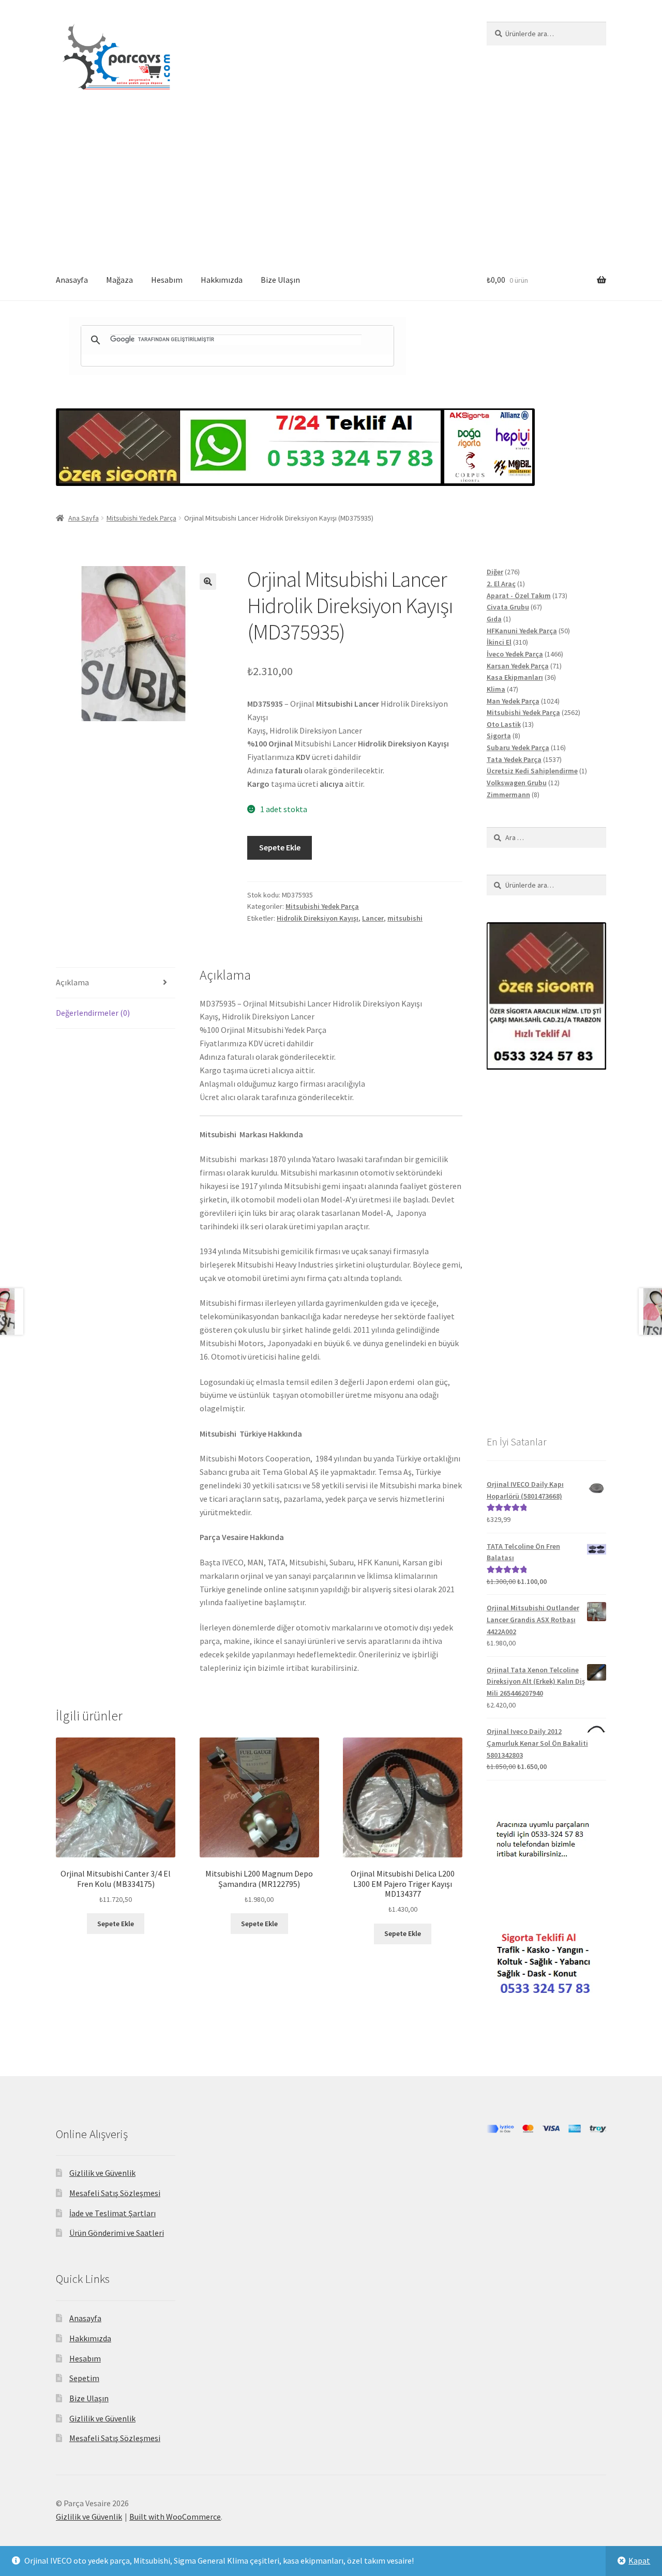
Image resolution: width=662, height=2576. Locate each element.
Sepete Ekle (280, 847)
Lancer (373, 918)
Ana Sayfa (84, 518)
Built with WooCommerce (175, 2517)
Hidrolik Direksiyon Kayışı (318, 918)
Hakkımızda (222, 280)
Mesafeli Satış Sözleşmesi (115, 2193)
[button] (208, 582)
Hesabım (167, 280)
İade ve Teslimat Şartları (112, 2213)
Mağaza (119, 280)
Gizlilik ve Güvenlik (102, 2173)
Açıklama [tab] (72, 982)
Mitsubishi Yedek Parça (141, 518)
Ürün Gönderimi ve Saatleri (117, 2233)
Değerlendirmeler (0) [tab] (93, 1013)
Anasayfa (72, 280)
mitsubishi (405, 918)
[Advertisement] (331, 182)
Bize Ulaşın (280, 280)
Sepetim (84, 2378)
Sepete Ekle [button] (116, 1924)
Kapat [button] (639, 2560)
